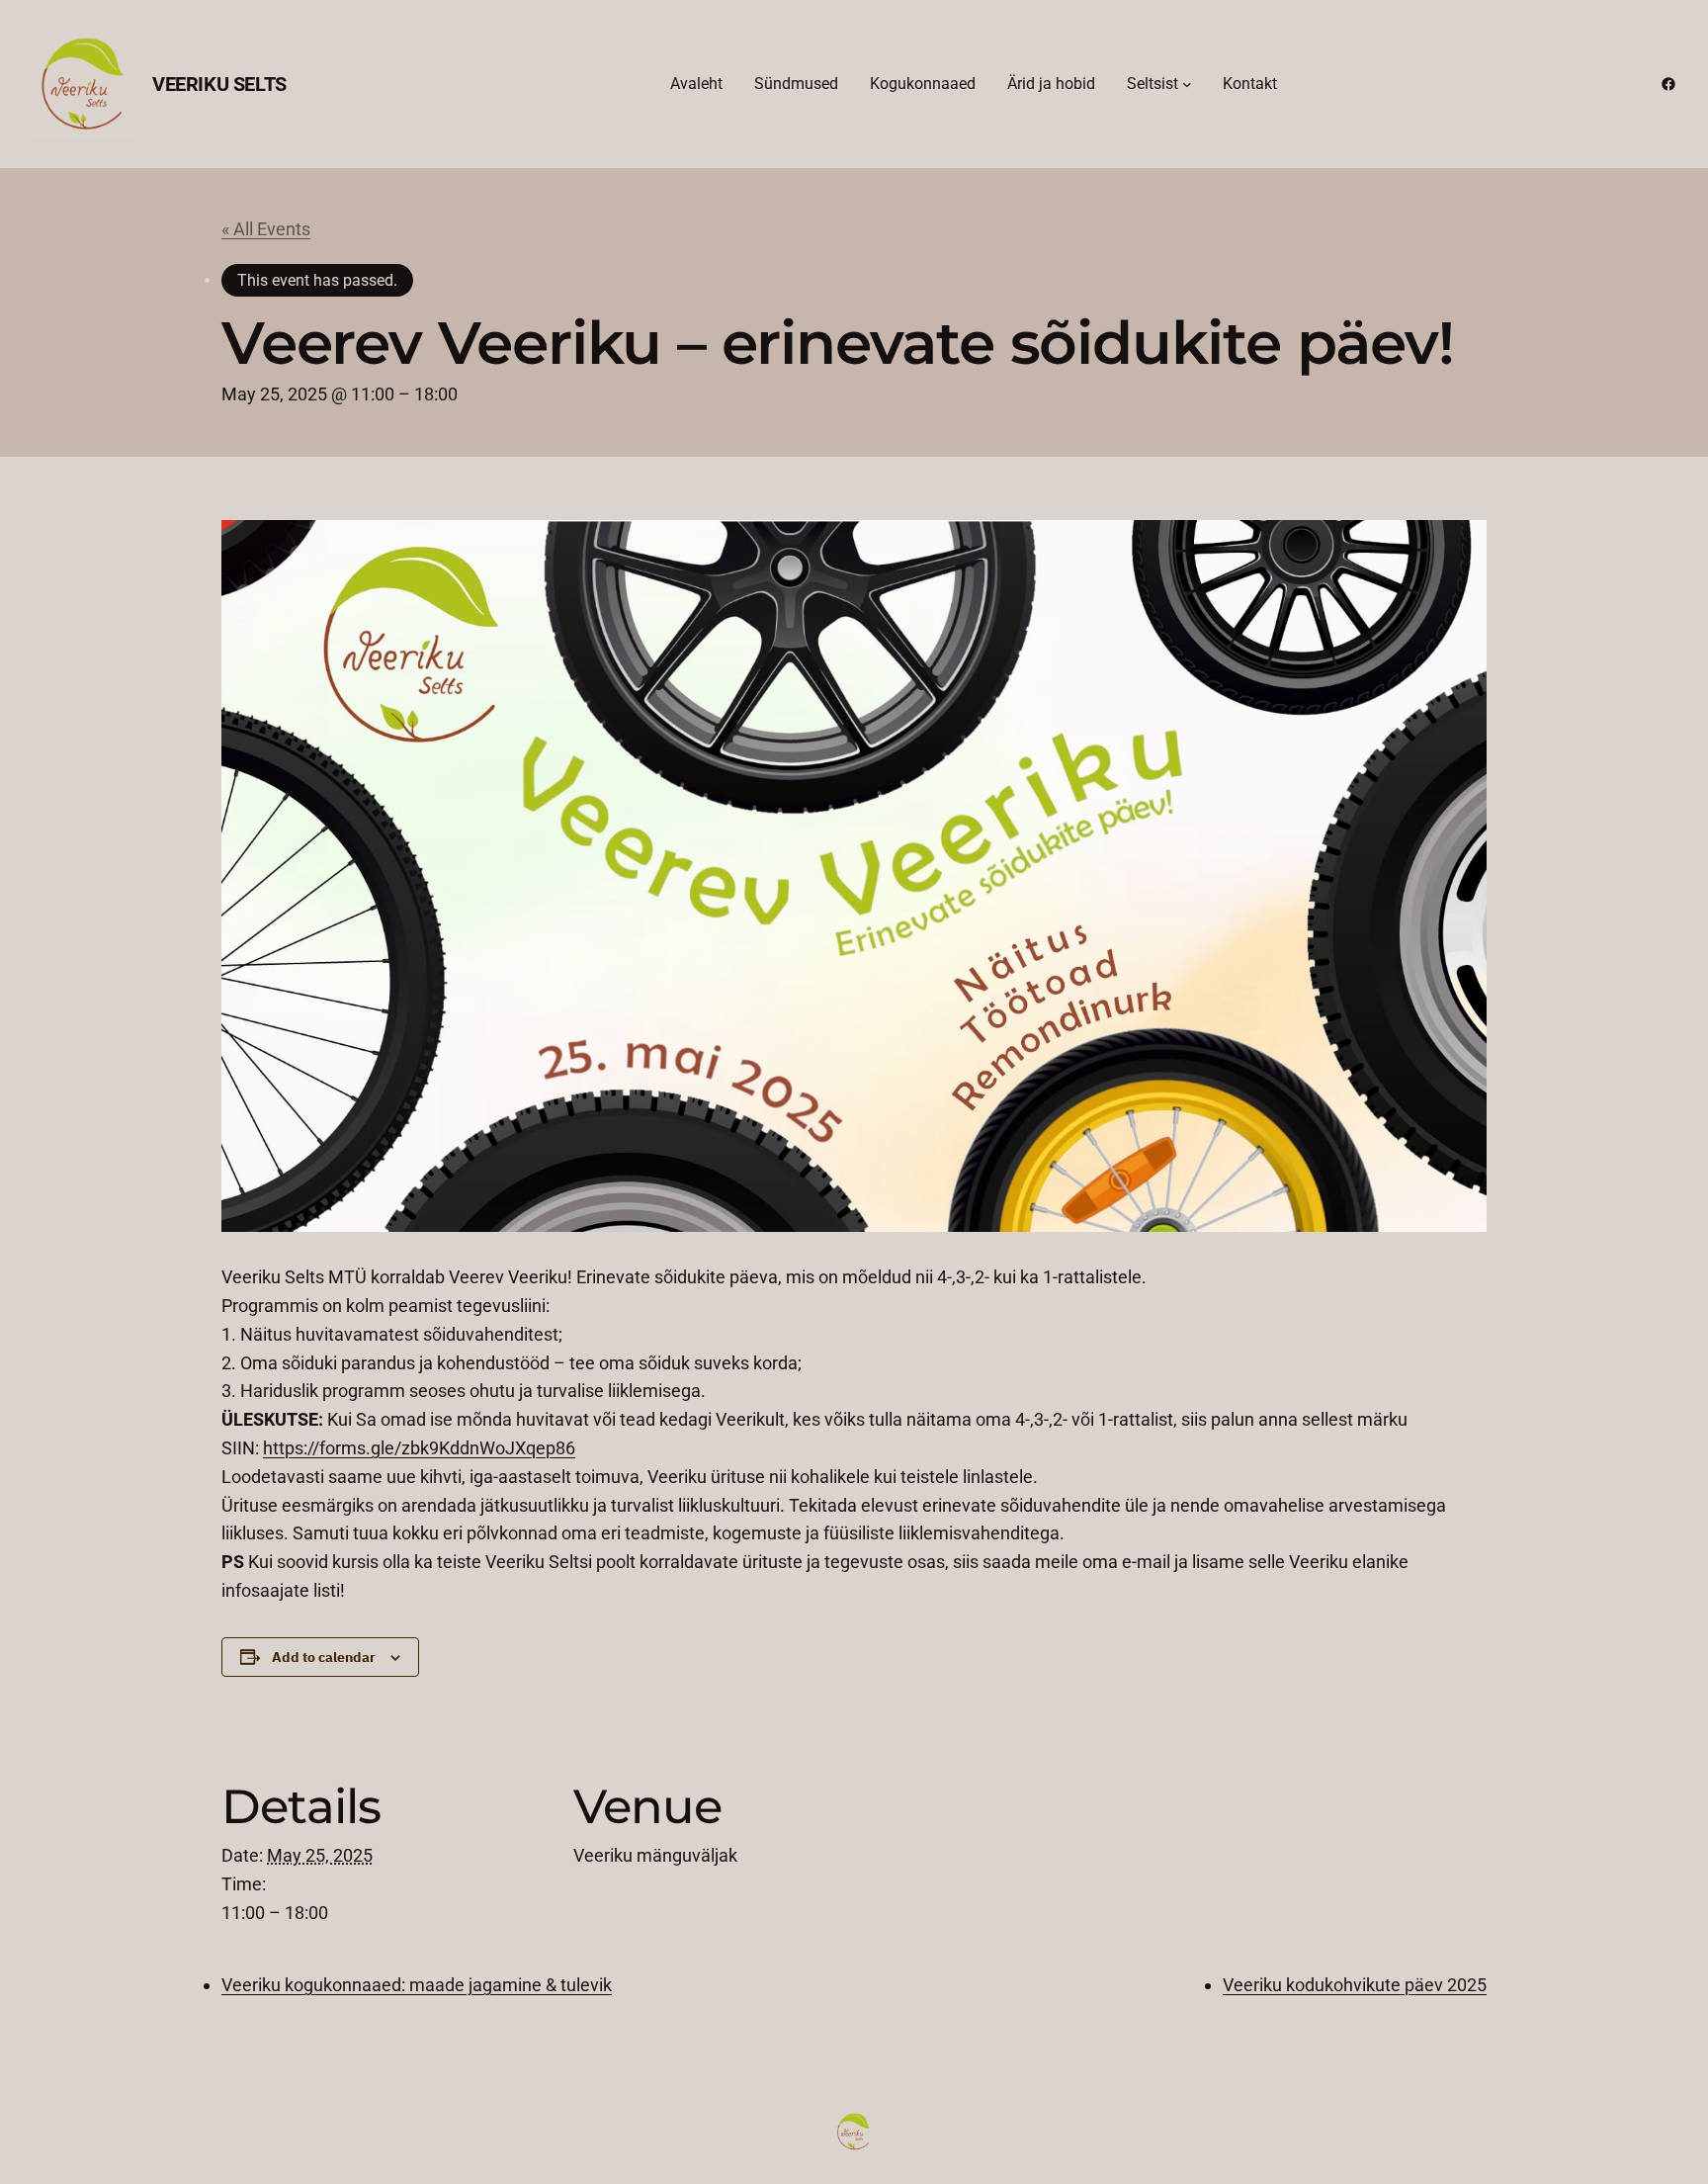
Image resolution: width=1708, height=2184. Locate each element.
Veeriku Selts (219, 84)
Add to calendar (324, 1657)
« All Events (266, 229)
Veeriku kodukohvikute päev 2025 (1355, 1985)
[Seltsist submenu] (1187, 84)
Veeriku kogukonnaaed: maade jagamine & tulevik (417, 1985)
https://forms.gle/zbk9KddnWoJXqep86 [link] (419, 1448)
